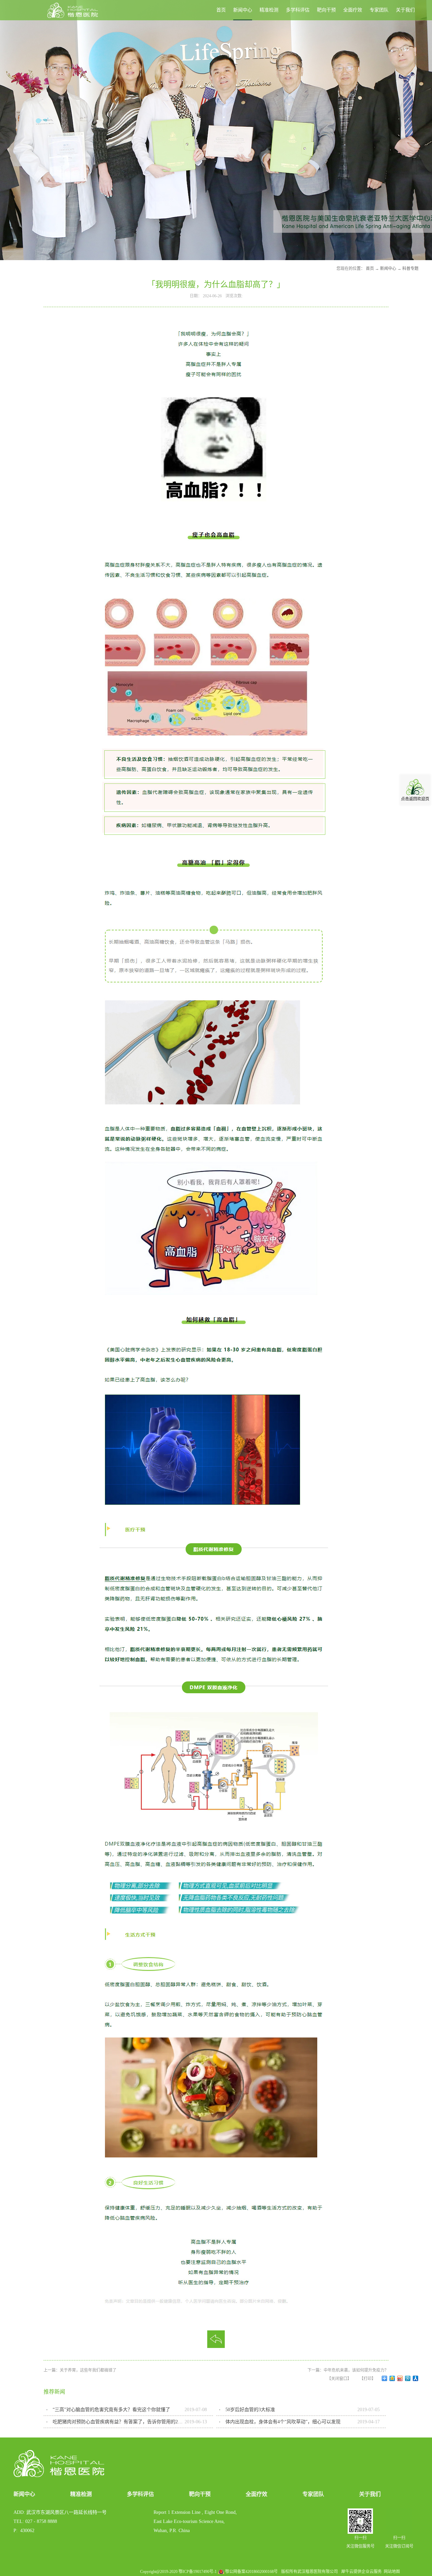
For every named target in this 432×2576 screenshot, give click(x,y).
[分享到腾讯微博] (408, 2378)
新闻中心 (388, 269)
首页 (221, 10)
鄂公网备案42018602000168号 (251, 2572)
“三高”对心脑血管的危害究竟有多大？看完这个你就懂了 (111, 2410)
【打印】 (368, 2379)
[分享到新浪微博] (400, 2378)
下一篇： (348, 2370)
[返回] (216, 2339)
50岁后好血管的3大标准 (250, 2410)
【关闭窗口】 (339, 2379)
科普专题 (410, 269)
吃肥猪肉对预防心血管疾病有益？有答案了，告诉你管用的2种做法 (119, 2422)
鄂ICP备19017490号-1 (198, 2572)
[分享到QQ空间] (392, 2378)
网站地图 (391, 2572)
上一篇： (80, 2370)
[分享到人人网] (416, 2378)
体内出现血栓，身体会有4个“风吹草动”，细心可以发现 (283, 2422)
